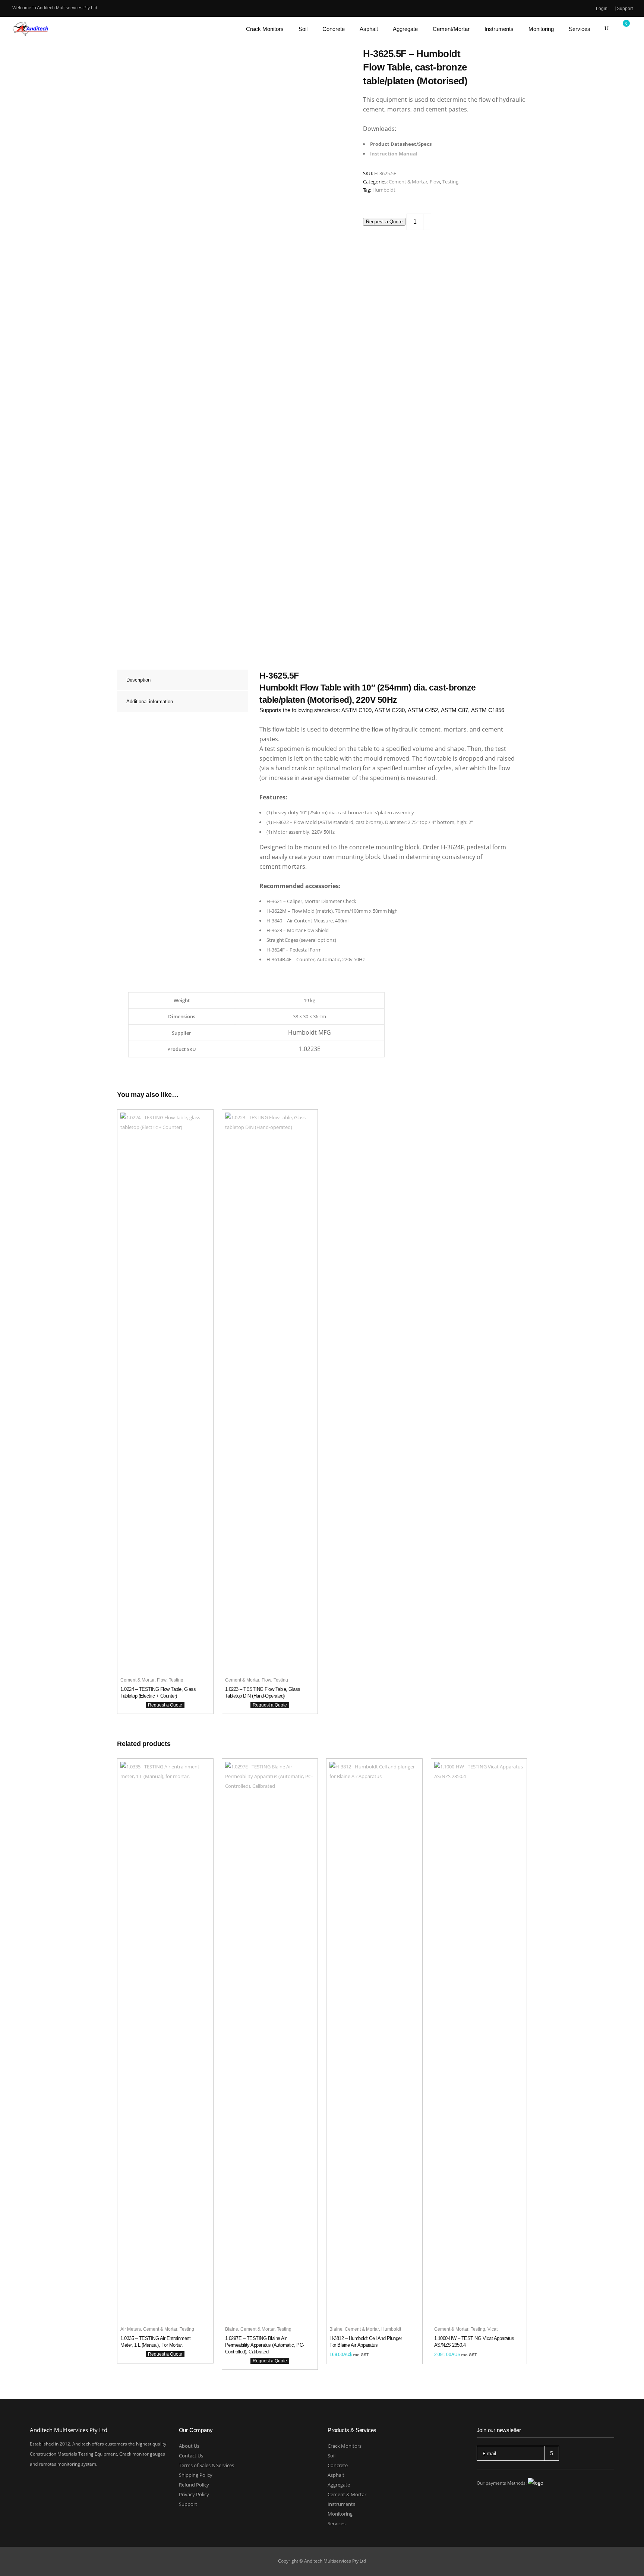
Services (337, 2523)
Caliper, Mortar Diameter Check (322, 901)
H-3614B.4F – (281, 959)
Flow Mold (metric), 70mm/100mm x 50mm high (345, 911)
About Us (189, 2446)
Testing (450, 182)
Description (138, 680)
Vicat (493, 2329)
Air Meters (131, 2329)
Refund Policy (194, 2485)
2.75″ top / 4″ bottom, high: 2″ (440, 822)
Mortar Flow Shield (308, 930)
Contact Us (191, 2456)
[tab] (183, 680)
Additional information (150, 702)
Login (602, 9)
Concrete (338, 2465)
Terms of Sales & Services (206, 2465)
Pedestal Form (306, 950)
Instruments (341, 2504)
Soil (332, 2456)
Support (625, 9)
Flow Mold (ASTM (313, 822)
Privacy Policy (194, 2494)
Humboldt (384, 190)
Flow (435, 182)
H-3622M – (279, 911)
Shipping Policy (196, 2475)
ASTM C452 (423, 710)
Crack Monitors (345, 2446)
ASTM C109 (356, 710)
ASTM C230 (390, 710)
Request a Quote (384, 222)
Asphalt (336, 2475)
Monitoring (340, 2514)
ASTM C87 (454, 710)
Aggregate (339, 2485)
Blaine (232, 2329)
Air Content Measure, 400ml (318, 921)
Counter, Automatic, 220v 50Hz (331, 959)
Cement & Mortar (408, 182)
